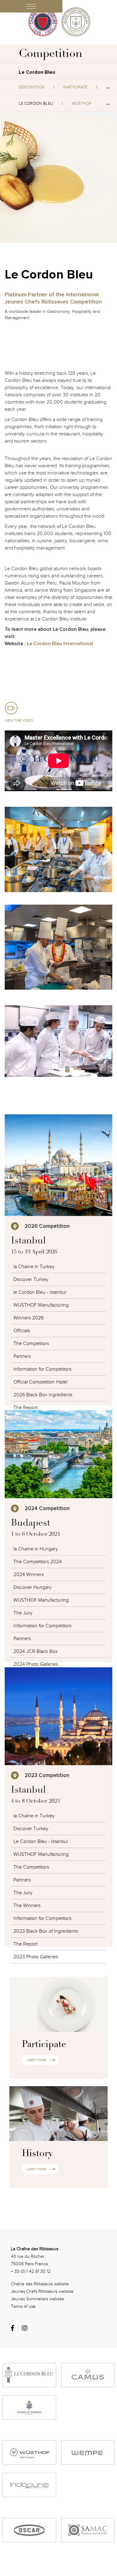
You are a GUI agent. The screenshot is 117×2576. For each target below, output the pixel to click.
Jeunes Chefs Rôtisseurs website (42, 2291)
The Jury (23, 1613)
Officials (22, 1331)
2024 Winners (29, 1574)
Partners (22, 1356)
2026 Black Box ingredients (43, 1395)
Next (108, 87)
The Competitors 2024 (38, 1562)
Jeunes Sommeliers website (37, 2299)
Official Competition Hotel (40, 1382)
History (37, 2154)
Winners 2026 (29, 1318)
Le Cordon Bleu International (60, 644)
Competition (51, 54)
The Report (25, 1408)
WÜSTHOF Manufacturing (41, 1305)
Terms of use (23, 2306)
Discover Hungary (33, 1587)
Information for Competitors (42, 1369)
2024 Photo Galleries (36, 1664)
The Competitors (31, 1343)
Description (32, 87)
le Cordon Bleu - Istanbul (40, 1292)
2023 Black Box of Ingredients (46, 1931)
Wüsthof (82, 103)
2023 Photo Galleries (36, 1957)
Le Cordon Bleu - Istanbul (41, 1841)
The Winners (27, 1906)
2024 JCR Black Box (36, 1651)
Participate (75, 87)
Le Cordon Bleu (36, 103)
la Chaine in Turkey (34, 1267)
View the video (19, 721)
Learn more (36, 2060)
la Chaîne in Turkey (34, 1816)
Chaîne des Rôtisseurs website (40, 2284)
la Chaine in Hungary (36, 1549)
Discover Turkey (31, 1279)
